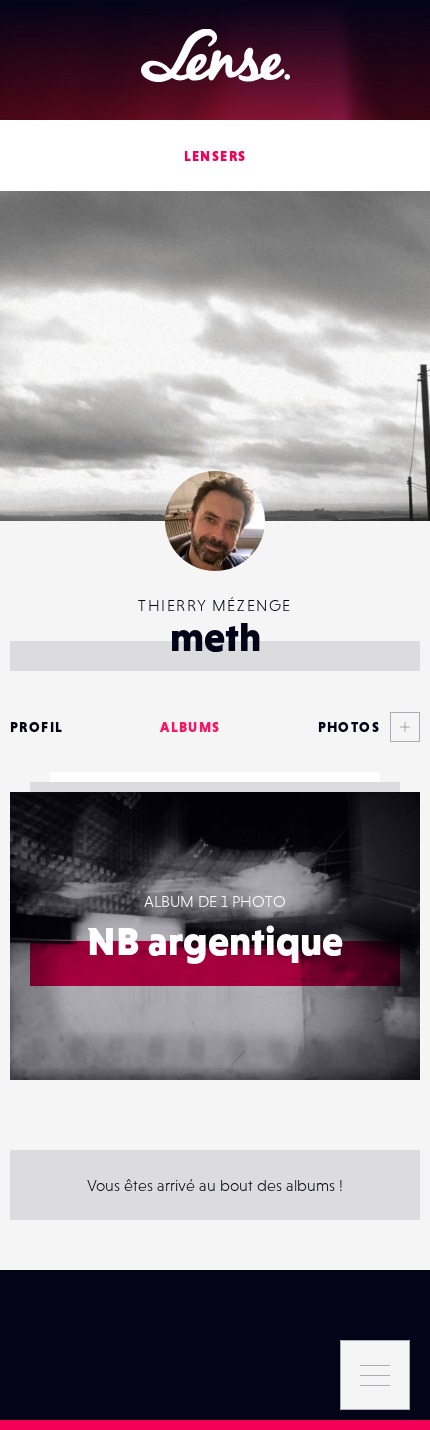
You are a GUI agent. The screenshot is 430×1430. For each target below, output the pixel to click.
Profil (36, 727)
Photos (349, 727)
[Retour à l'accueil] (215, 55)
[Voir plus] (400, 727)
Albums (190, 727)
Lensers (215, 156)
